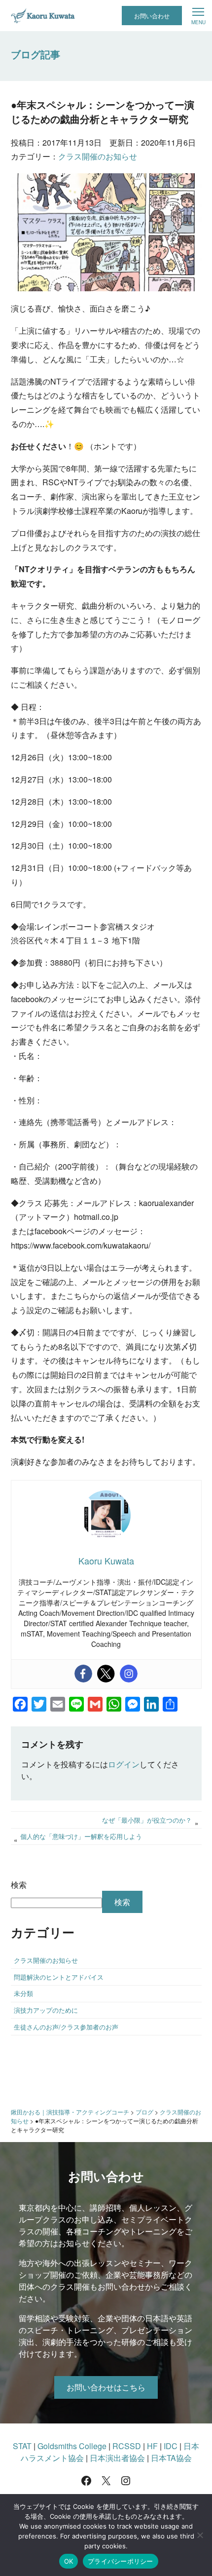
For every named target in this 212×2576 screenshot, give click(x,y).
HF (152, 2446)
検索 (19, 1885)
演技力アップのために (46, 2010)
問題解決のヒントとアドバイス (59, 1977)
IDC (171, 2446)
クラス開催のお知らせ (98, 156)
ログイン (124, 1764)
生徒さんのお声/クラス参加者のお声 (66, 2027)
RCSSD (127, 2446)
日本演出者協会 (117, 2458)
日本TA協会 (171, 2458)
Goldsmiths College (72, 2446)
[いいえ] (200, 2535)
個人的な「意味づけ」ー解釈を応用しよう (81, 1836)
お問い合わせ (152, 16)
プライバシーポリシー (121, 2561)
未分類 (23, 1993)
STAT (22, 2446)
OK (69, 2561)
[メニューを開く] (198, 16)
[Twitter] (106, 1674)
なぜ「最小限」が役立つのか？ (147, 1820)
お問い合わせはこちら (106, 2387)
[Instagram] (129, 1674)
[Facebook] (83, 1674)
